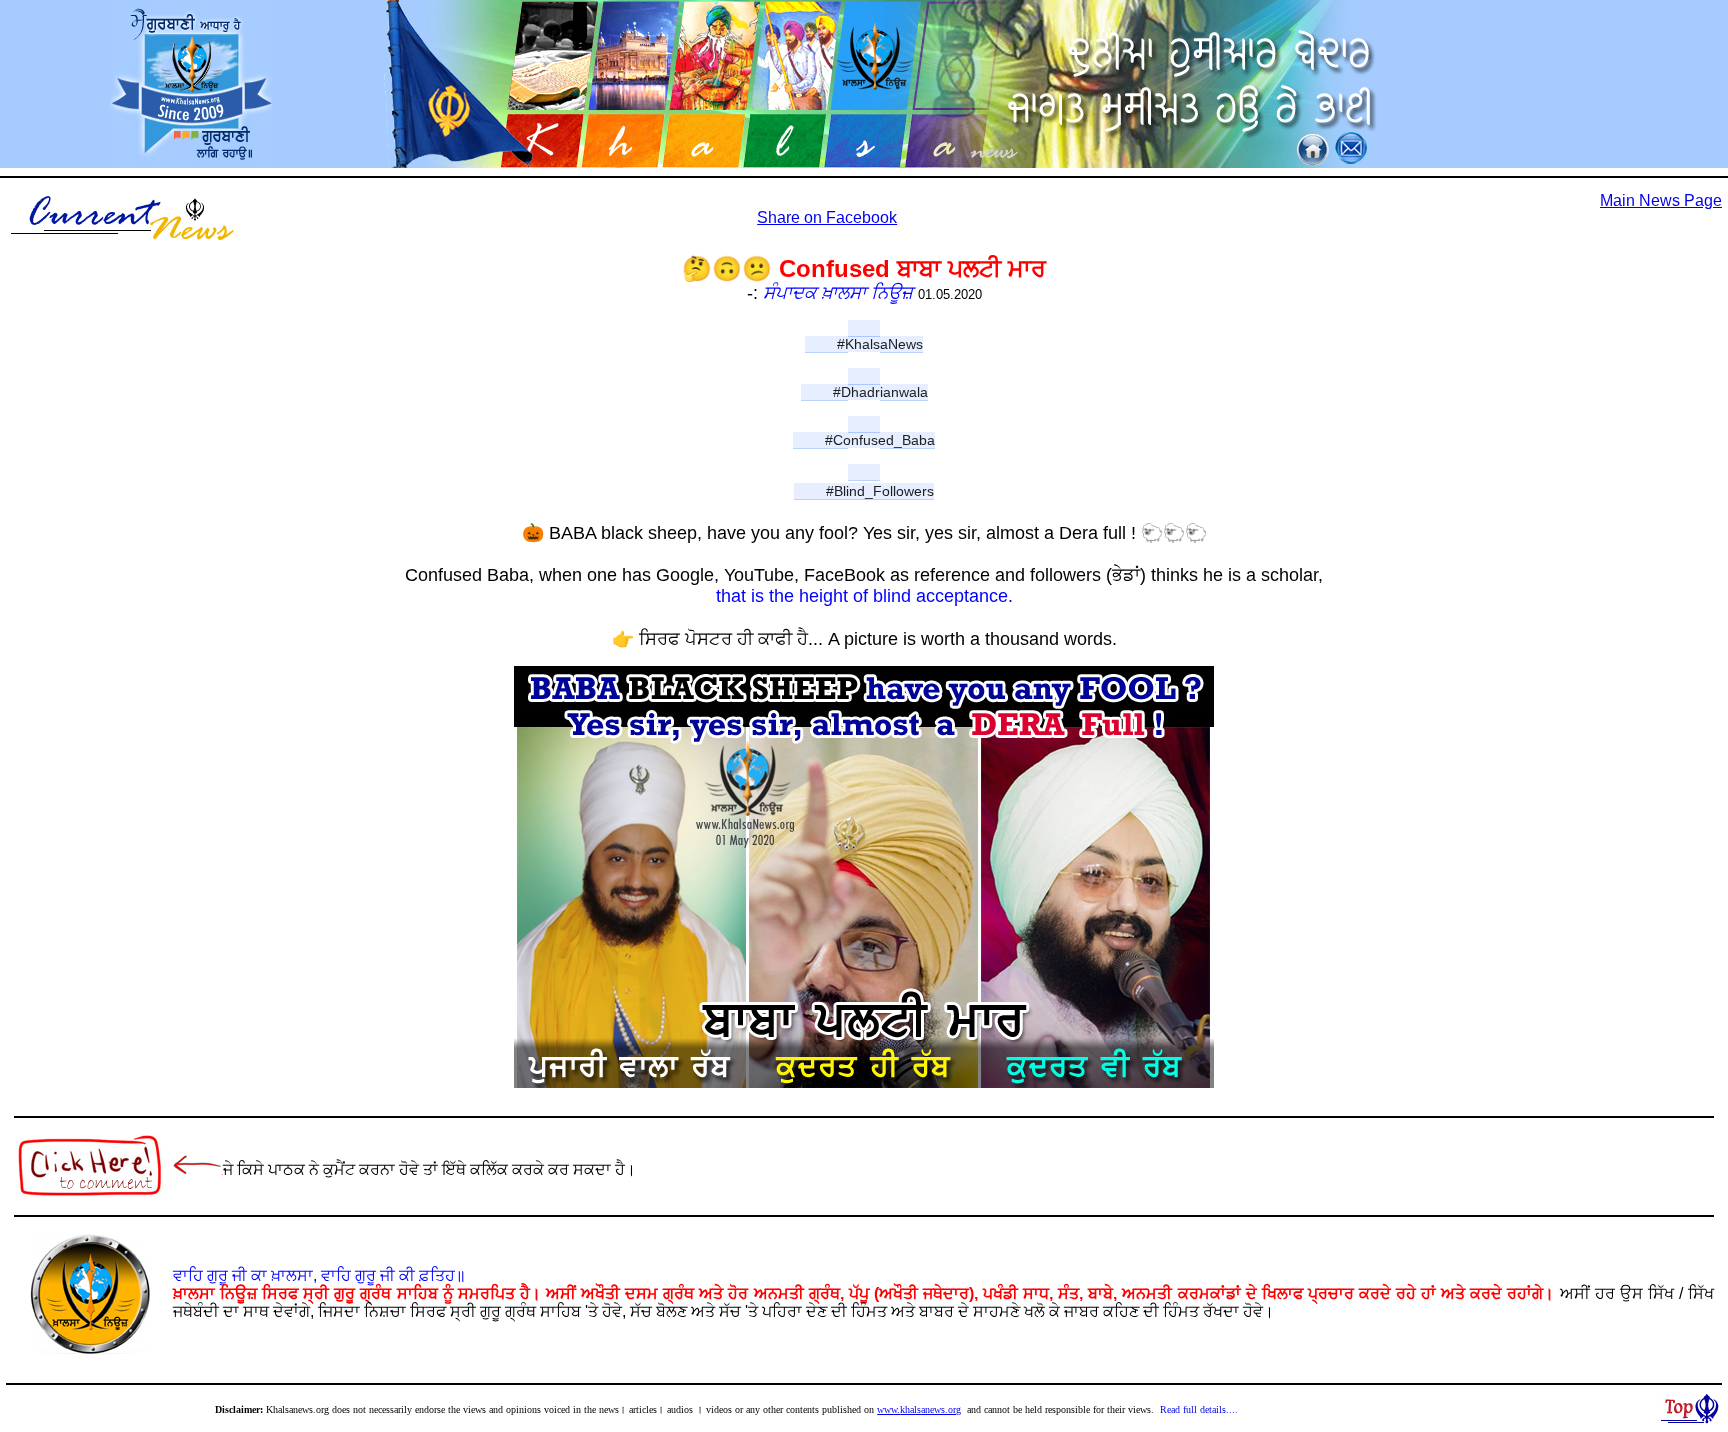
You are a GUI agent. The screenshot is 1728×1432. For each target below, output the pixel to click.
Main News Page (1661, 200)
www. (888, 1409)
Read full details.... (1199, 1409)
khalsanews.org (930, 1409)
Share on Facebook (827, 217)
